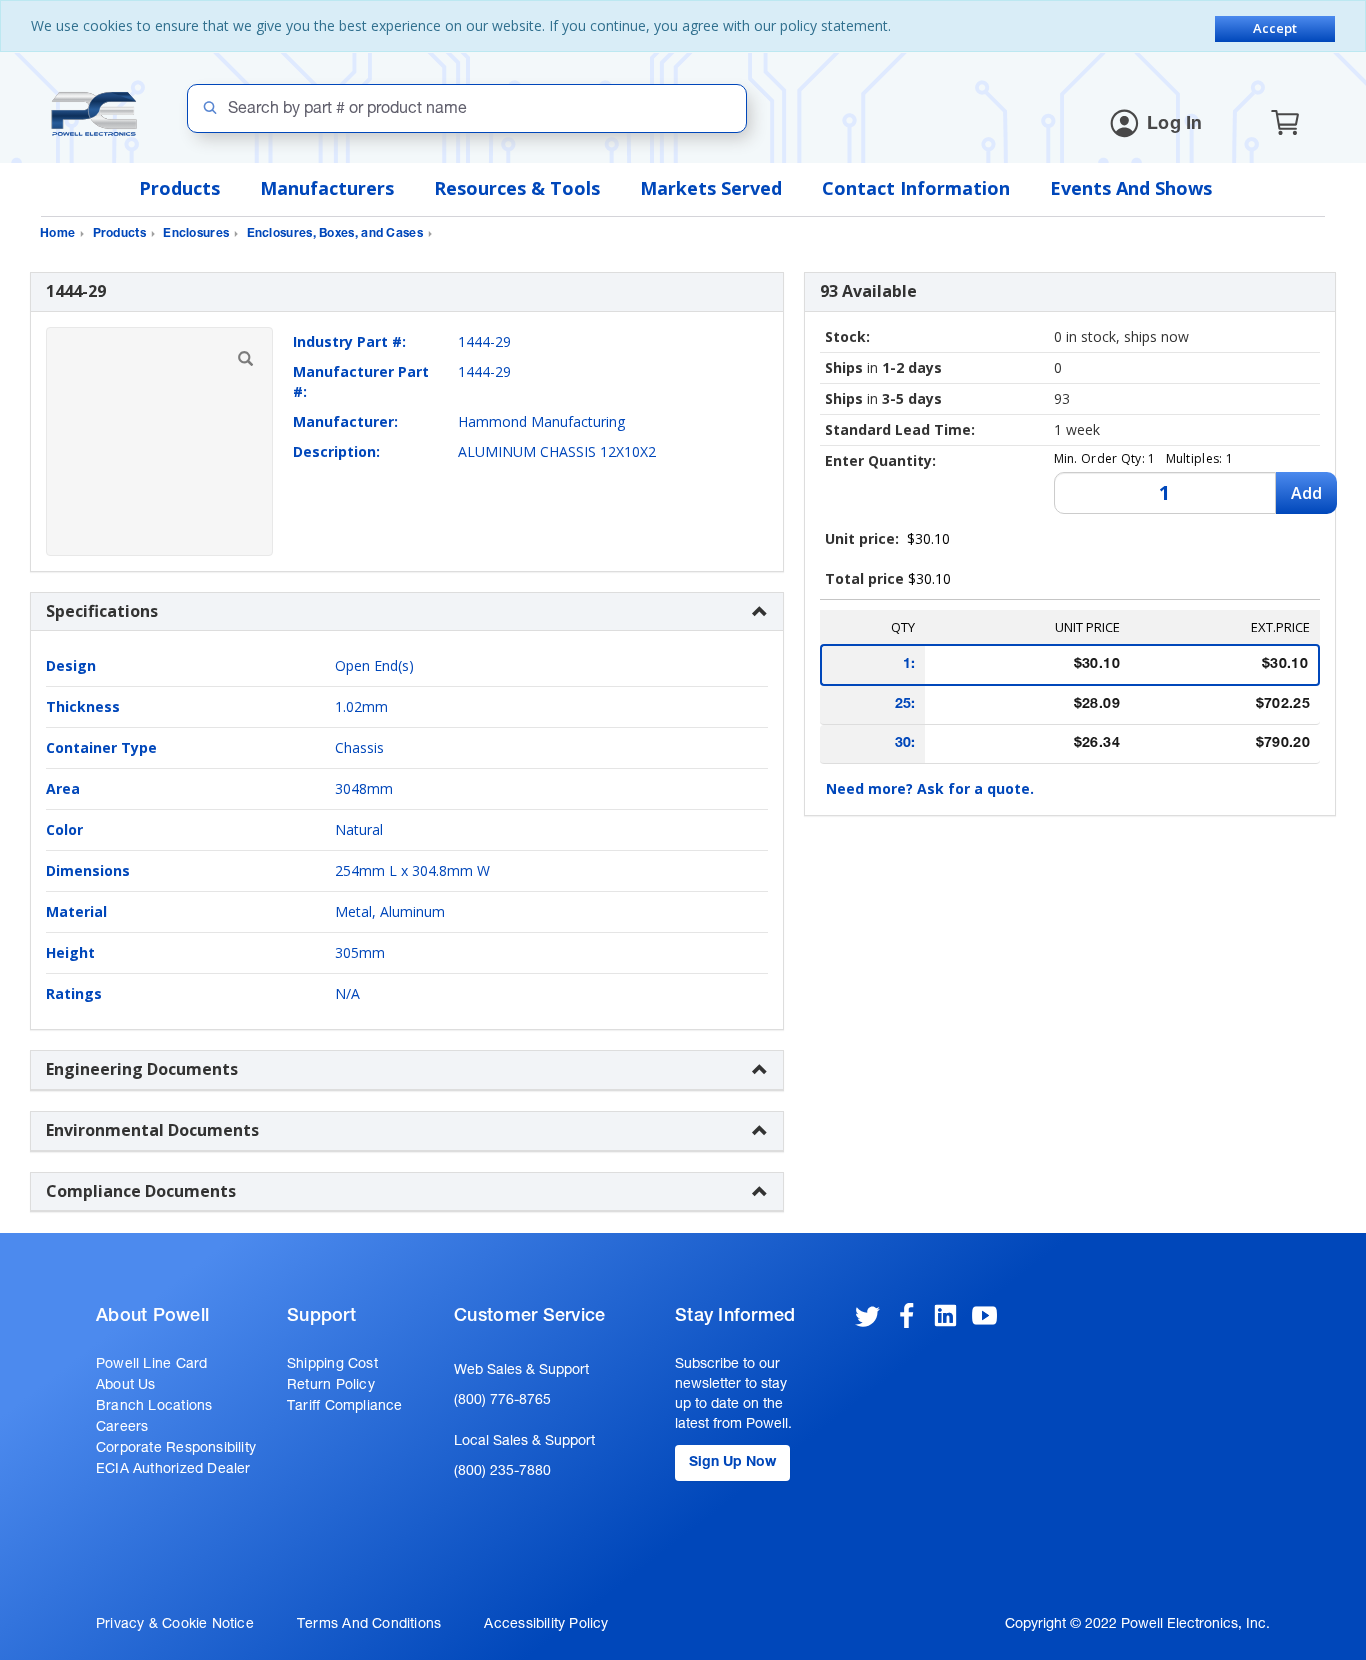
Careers (122, 1428)
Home (57, 234)
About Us (126, 1386)
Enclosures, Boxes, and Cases (335, 234)
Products (179, 188)
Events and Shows (1131, 188)
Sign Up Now (732, 1463)
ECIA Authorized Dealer (173, 1470)
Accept (1275, 28)
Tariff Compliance (345, 1407)
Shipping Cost (332, 1365)
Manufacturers (327, 188)
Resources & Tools (517, 188)
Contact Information (916, 188)
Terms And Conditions (369, 1625)
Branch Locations (154, 1407)
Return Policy (331, 1386)
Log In (1175, 125)
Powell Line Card (151, 1365)
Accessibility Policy (546, 1625)
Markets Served (711, 188)
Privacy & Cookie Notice (175, 1625)
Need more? (930, 788)
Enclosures (196, 234)
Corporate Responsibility (176, 1449)
